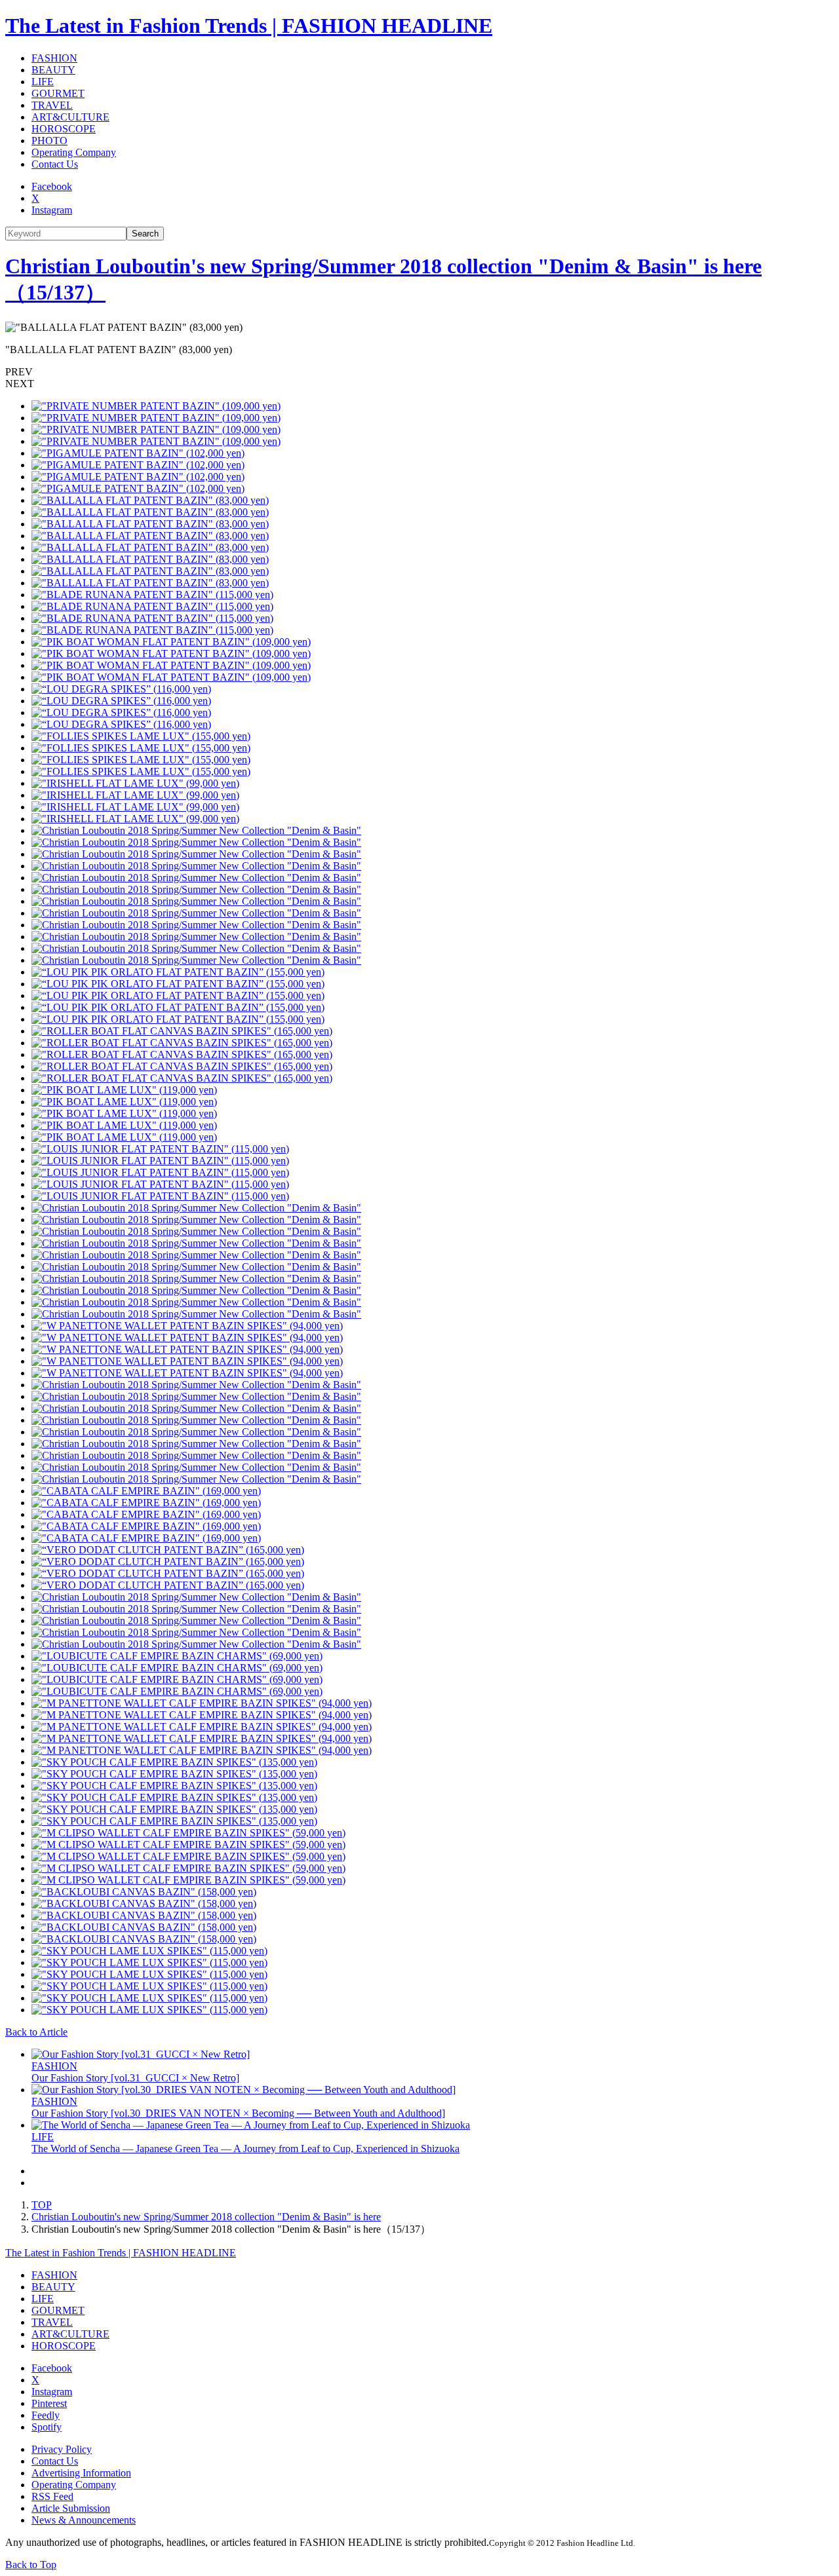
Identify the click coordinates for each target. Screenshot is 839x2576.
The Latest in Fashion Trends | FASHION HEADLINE (249, 26)
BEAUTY (53, 70)
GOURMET (58, 93)
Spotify (47, 2427)
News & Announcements (84, 2520)
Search (145, 234)
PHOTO (49, 141)
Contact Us (55, 164)
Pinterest (49, 2403)
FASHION (54, 58)
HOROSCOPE (64, 129)
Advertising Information (81, 2473)
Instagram (52, 210)
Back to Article (36, 2032)
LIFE (43, 82)
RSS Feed (52, 2496)
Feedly (46, 2415)
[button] (419, 372)
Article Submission (71, 2508)
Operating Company (74, 152)
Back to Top (31, 2565)
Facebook (52, 186)
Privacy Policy (62, 2449)
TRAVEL (52, 105)
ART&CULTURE (70, 117)
